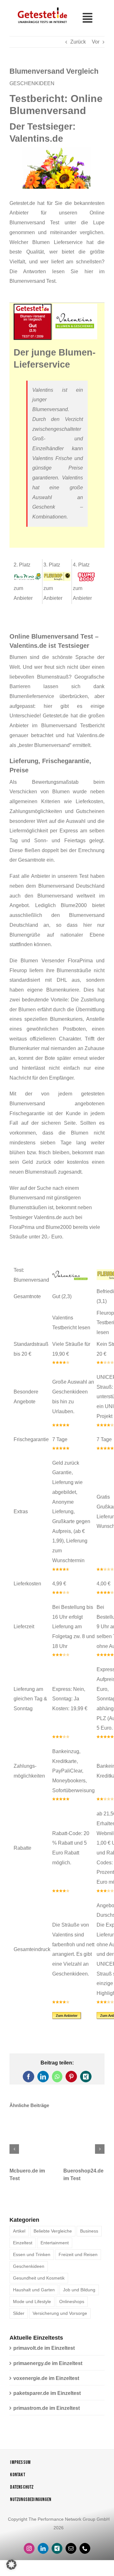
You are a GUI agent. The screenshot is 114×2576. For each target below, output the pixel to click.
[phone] (85, 2550)
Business (89, 2232)
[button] (14, 2150)
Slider (19, 2315)
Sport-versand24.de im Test (83, 2172)
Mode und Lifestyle (32, 2303)
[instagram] (29, 2550)
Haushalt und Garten (34, 2291)
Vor (96, 42)
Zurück (78, 42)
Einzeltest (23, 2244)
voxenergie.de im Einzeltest (46, 2379)
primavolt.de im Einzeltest (44, 2349)
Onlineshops (72, 2303)
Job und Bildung (79, 2291)
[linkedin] (43, 2550)
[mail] (71, 2550)
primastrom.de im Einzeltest (47, 2409)
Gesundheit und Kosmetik (39, 2279)
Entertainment (55, 2244)
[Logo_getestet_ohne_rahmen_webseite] (41, 7)
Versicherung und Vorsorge (60, 2315)
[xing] (57, 2550)
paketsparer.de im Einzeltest (47, 2394)
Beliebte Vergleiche (53, 2232)
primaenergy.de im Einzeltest (48, 2365)
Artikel (19, 2232)
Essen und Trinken (32, 2256)
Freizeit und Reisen (78, 2256)
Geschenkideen (29, 2268)
